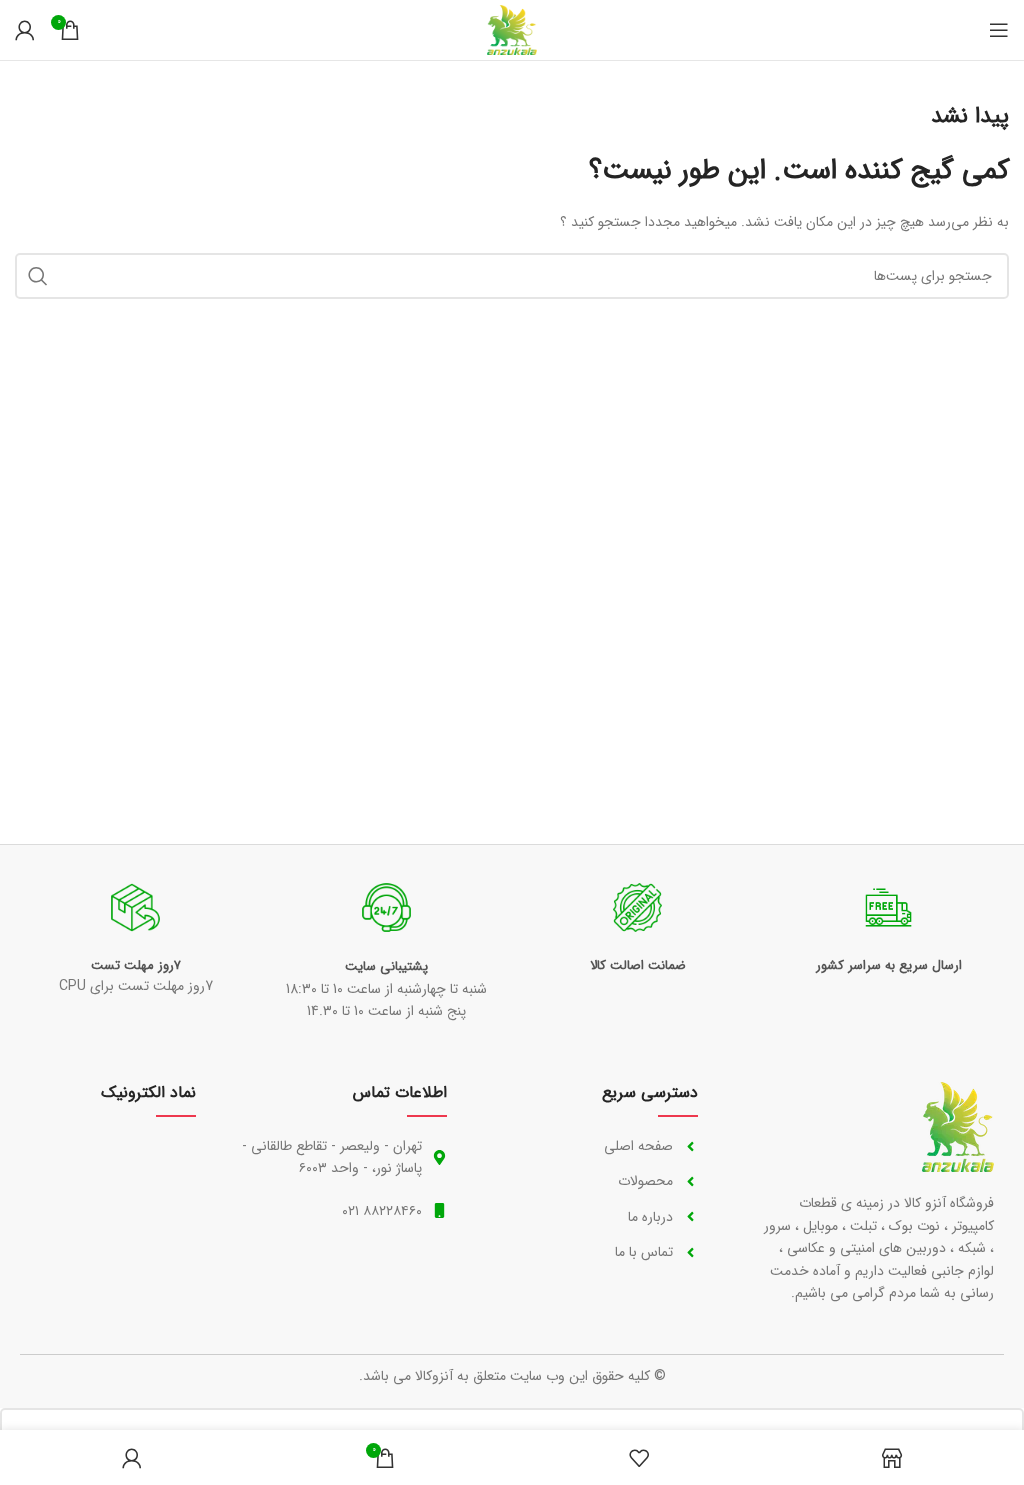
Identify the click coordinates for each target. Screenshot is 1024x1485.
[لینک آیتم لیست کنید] (592, 1146)
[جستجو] (38, 276)
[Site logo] (512, 29)
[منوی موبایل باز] (999, 30)
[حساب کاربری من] (25, 30)
